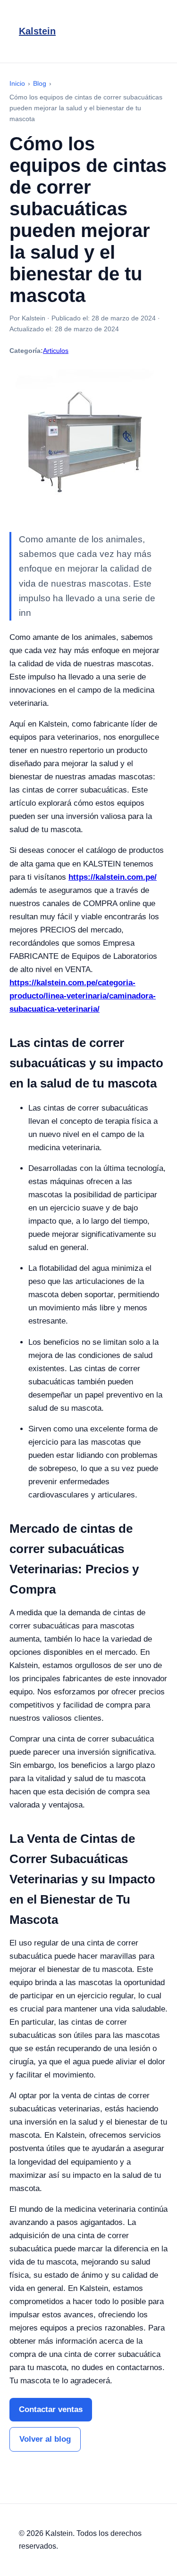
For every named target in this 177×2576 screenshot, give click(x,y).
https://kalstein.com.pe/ (113, 877)
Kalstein (37, 31)
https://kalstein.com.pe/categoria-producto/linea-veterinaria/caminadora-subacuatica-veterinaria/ (83, 996)
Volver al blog (45, 2439)
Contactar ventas (51, 2409)
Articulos (56, 351)
